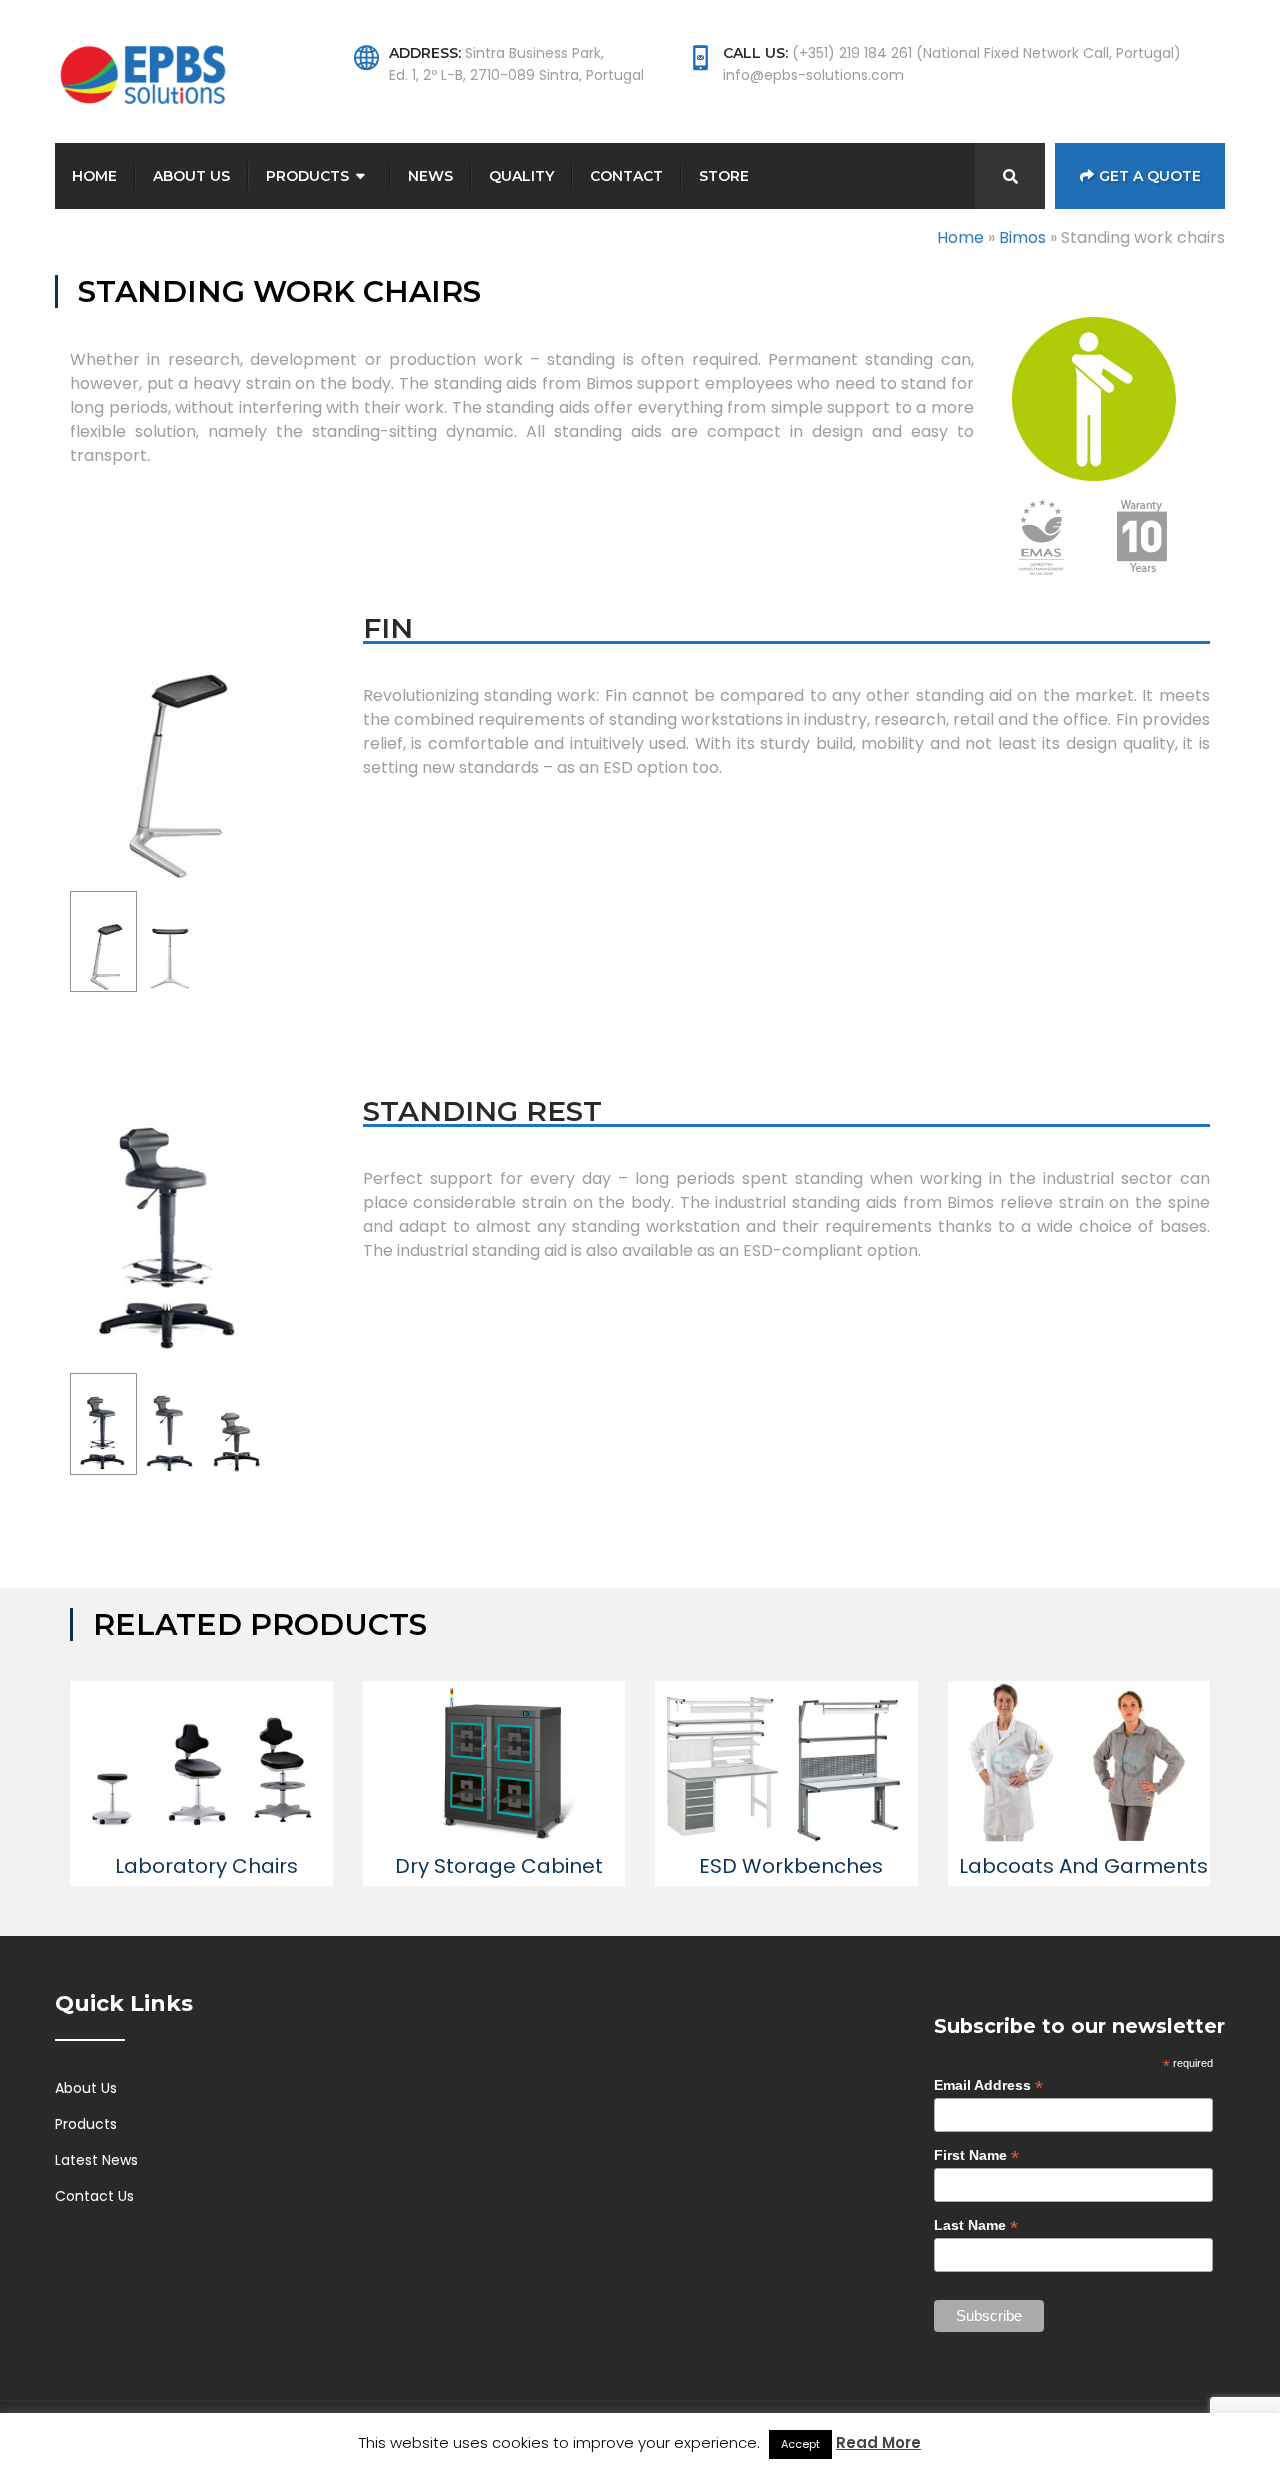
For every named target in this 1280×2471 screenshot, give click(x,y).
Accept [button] (800, 2444)
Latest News (96, 2160)
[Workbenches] (786, 1763)
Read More (878, 2442)
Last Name (976, 2225)
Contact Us (94, 2196)
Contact (626, 176)
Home (94, 176)
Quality (521, 176)
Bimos (1022, 237)
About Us (191, 176)
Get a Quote (1150, 176)
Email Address (988, 2085)
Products (307, 176)
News (430, 176)
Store (724, 176)
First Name (976, 2155)
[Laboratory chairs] (201, 1763)
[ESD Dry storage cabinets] (494, 1763)
